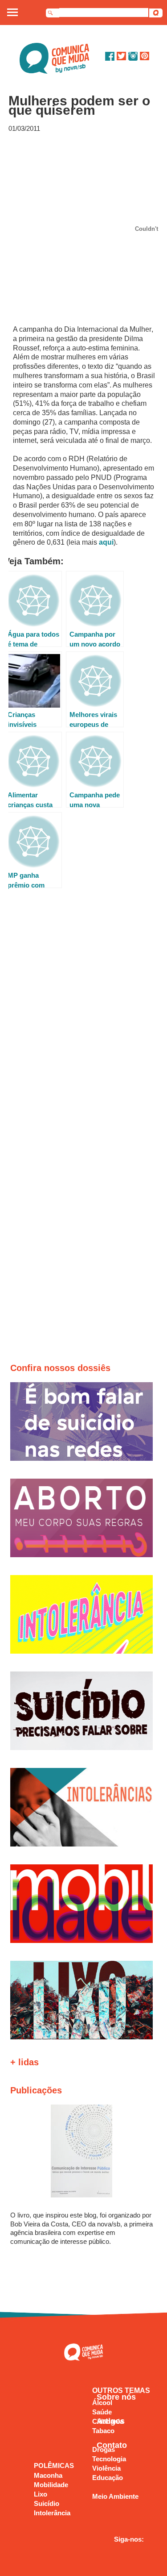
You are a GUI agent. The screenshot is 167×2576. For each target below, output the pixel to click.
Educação (108, 2478)
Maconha (48, 2475)
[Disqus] (84, 1018)
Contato (112, 2445)
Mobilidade (51, 2485)
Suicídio (47, 2503)
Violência (106, 2468)
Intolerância (52, 2513)
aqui (106, 542)
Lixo (41, 2494)
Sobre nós (116, 2397)
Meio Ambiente (115, 2496)
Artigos (111, 2421)
